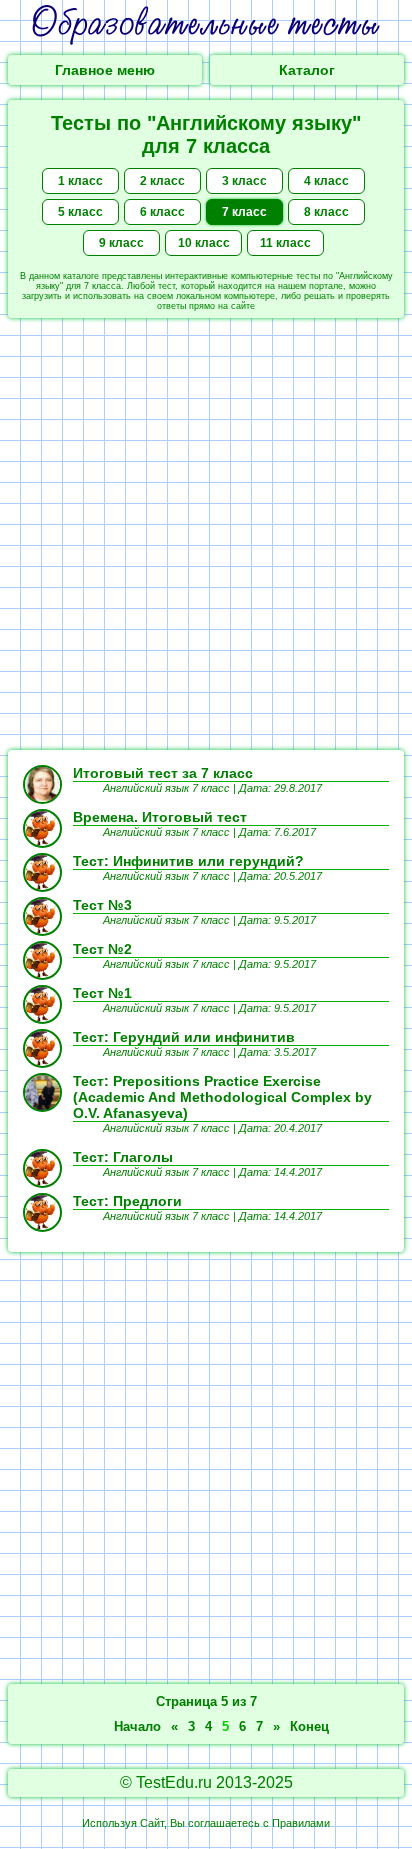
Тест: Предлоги (127, 1201)
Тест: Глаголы (123, 1157)
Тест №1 (102, 993)
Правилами (301, 1823)
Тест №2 (102, 949)
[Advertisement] (206, 534)
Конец (309, 1726)
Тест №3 (102, 905)
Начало (137, 1726)
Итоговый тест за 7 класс (163, 773)
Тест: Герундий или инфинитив (184, 1037)
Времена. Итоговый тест (160, 817)
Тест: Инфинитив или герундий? (188, 861)
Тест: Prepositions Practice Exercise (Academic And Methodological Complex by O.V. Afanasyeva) (222, 1097)
